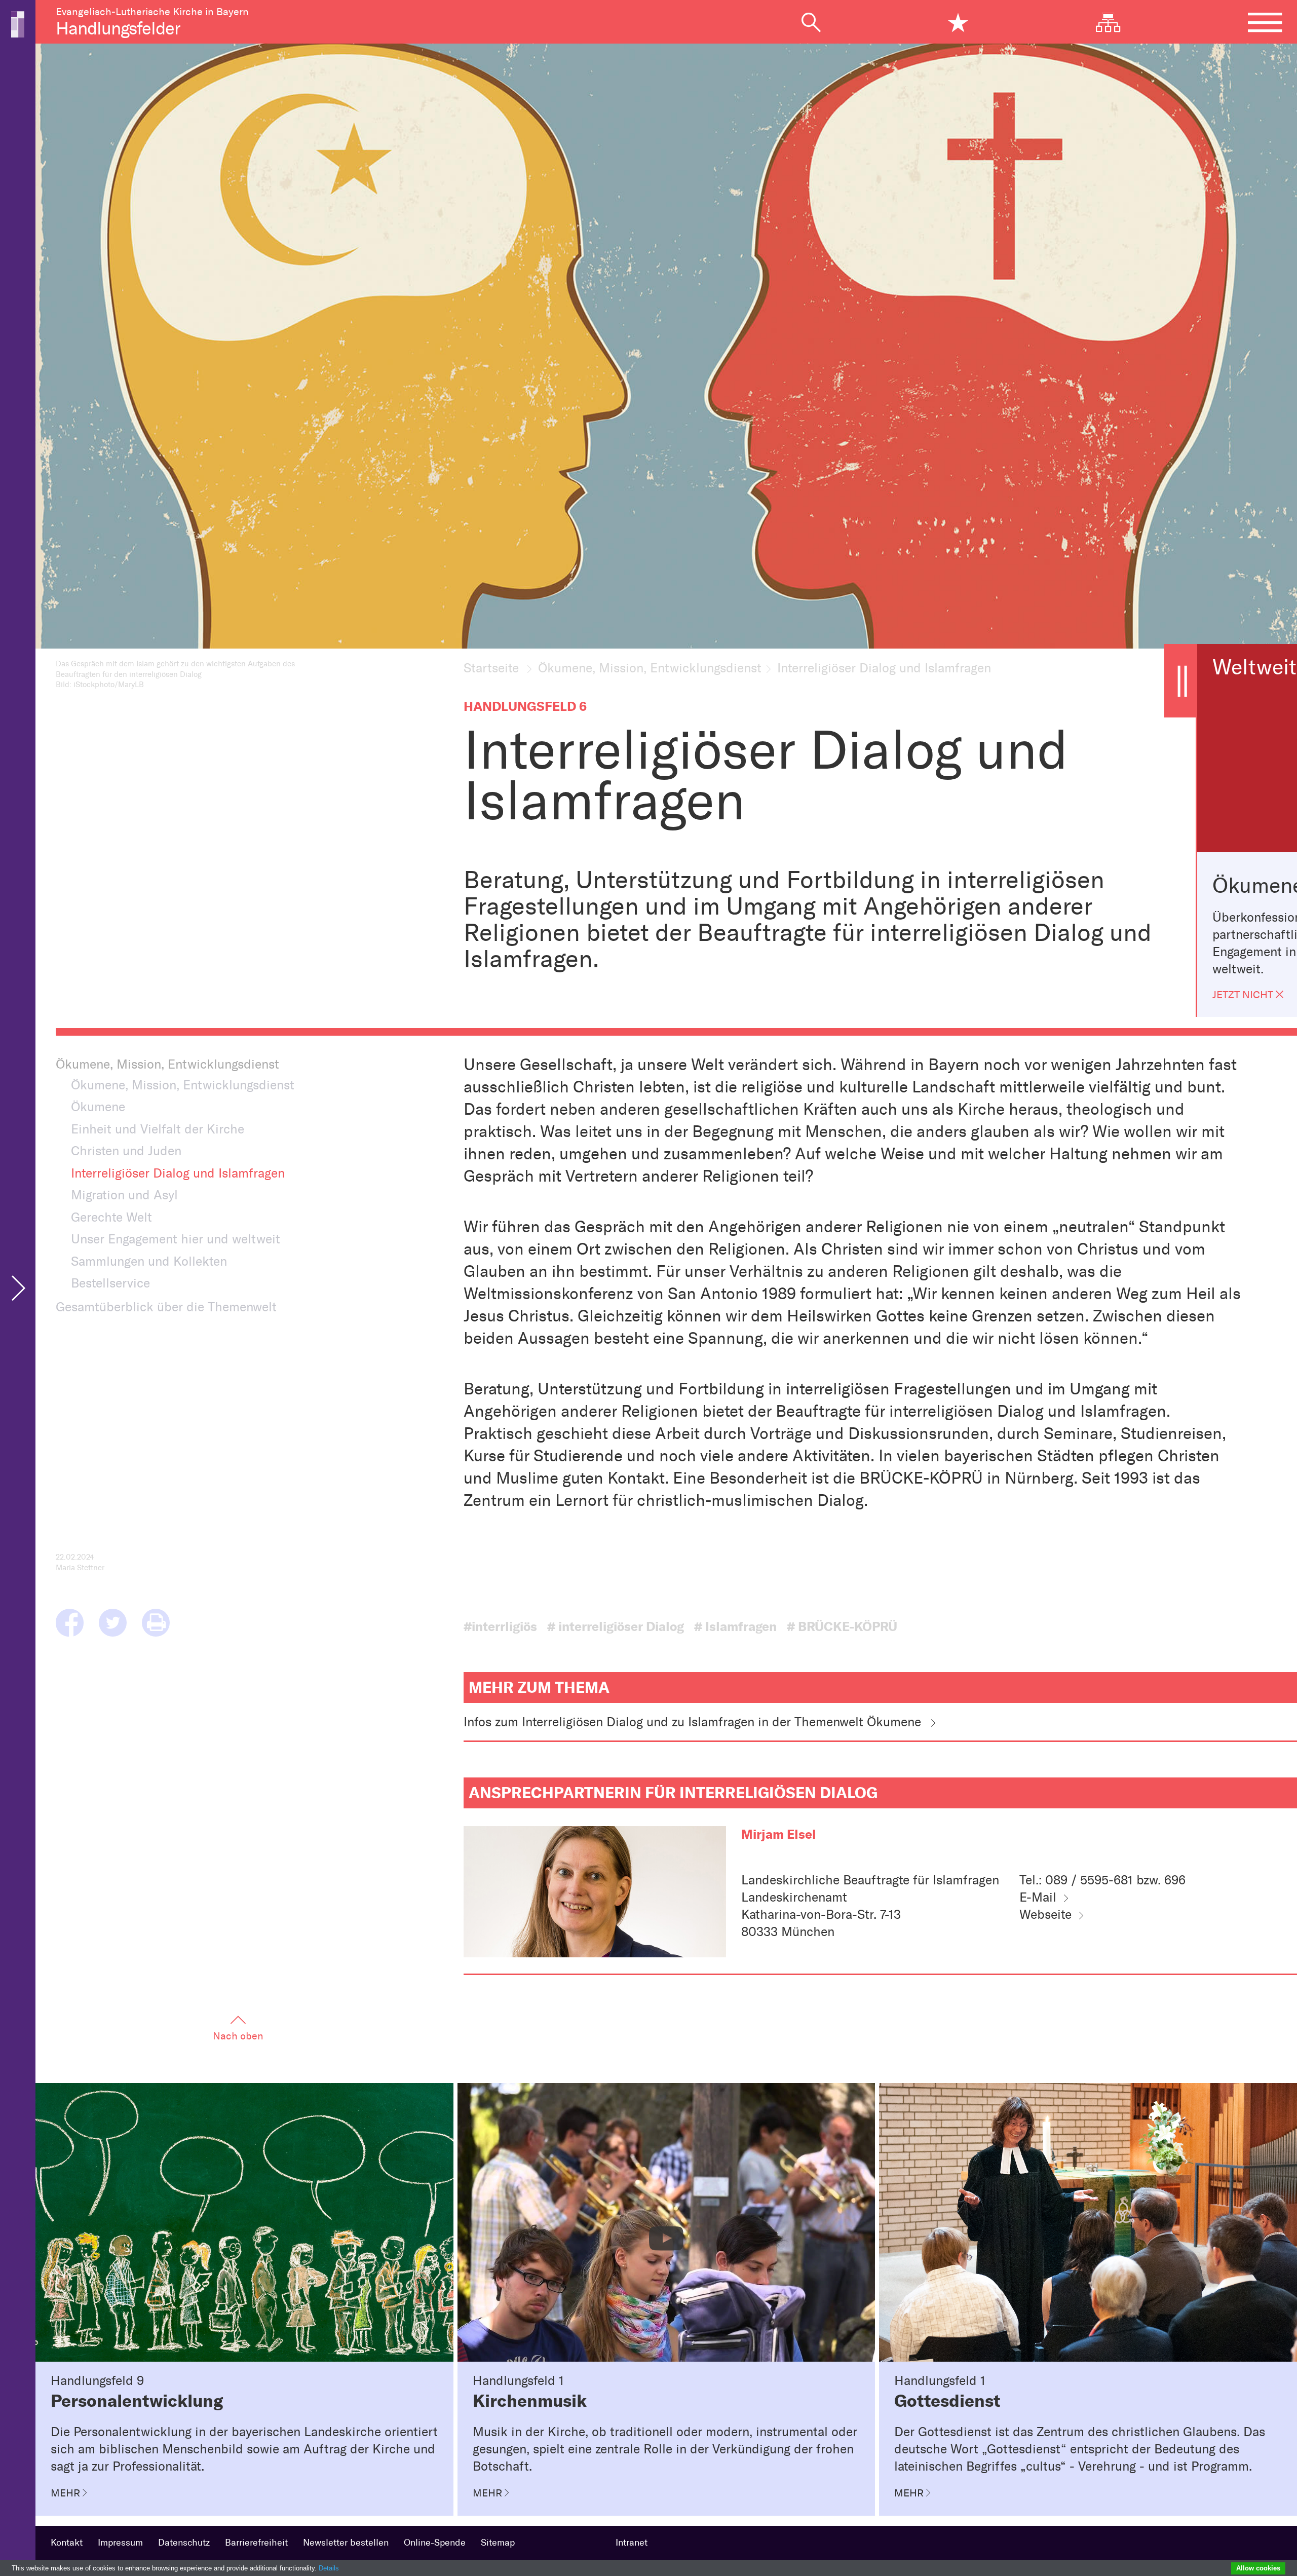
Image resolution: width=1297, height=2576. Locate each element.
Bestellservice (110, 1283)
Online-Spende (435, 2543)
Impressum (120, 2543)
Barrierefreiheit (256, 2543)
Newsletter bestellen (346, 2543)
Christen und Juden (126, 1151)
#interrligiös (500, 1627)
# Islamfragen (735, 1627)
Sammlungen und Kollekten (149, 1261)
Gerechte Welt (111, 1217)
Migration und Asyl (124, 1195)
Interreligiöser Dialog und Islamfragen (178, 1173)
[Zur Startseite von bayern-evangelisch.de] (18, 23)
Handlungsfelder (118, 28)
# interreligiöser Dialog (616, 1627)
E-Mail (1038, 1897)
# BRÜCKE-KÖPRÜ (842, 1627)
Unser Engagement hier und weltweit (176, 1239)
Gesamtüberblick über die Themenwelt (166, 1307)
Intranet (632, 2543)
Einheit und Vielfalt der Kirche (158, 1129)
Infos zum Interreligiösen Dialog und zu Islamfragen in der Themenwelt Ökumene (692, 1722)
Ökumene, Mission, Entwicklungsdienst (650, 668)
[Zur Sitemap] (1116, 22)
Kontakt (67, 2543)
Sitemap (498, 2543)
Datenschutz (184, 2543)
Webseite (1045, 1914)
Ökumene (98, 1107)
